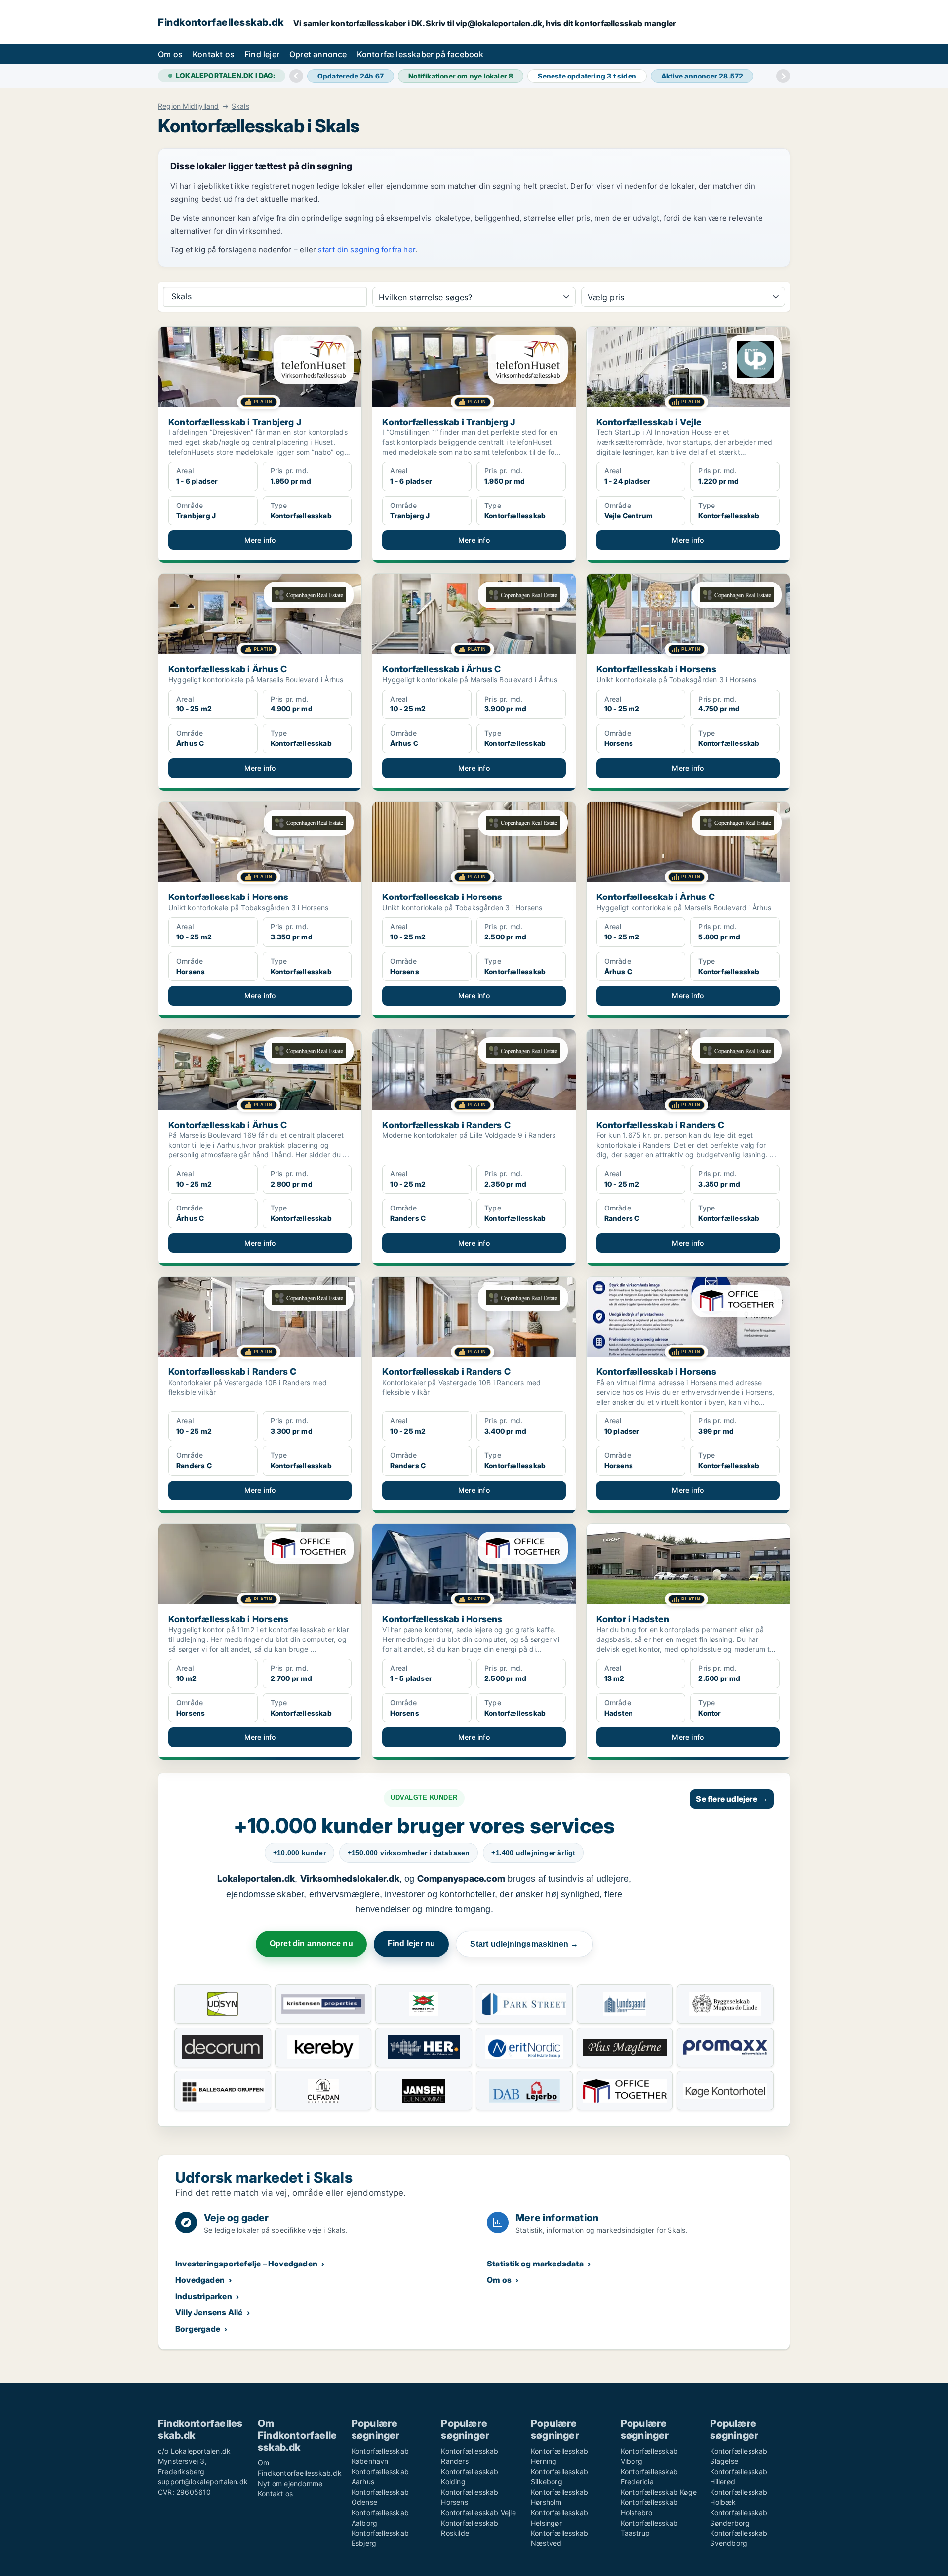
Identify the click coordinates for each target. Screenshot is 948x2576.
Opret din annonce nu (311, 1943)
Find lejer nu (412, 1943)
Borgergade (198, 2329)
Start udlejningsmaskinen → (524, 1944)
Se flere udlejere (732, 1799)
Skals (240, 106)
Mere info (260, 540)
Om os (170, 54)
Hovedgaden (200, 2280)
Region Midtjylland (189, 106)
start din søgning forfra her (367, 250)
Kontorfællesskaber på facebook (420, 54)
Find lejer (262, 54)
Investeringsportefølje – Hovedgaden (246, 2264)
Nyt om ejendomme (290, 2483)
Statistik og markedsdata (535, 2264)
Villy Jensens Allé (209, 2312)
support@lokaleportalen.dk (203, 2481)
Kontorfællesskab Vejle (478, 2513)
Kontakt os (214, 54)
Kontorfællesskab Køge (659, 2492)
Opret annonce (318, 54)
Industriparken (204, 2296)
